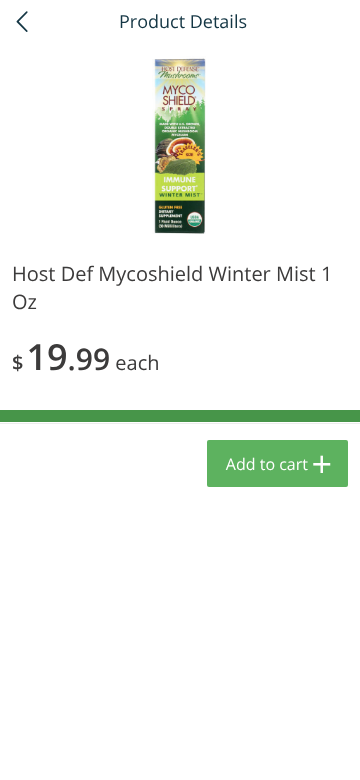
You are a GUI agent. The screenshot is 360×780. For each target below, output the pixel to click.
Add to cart (267, 464)
